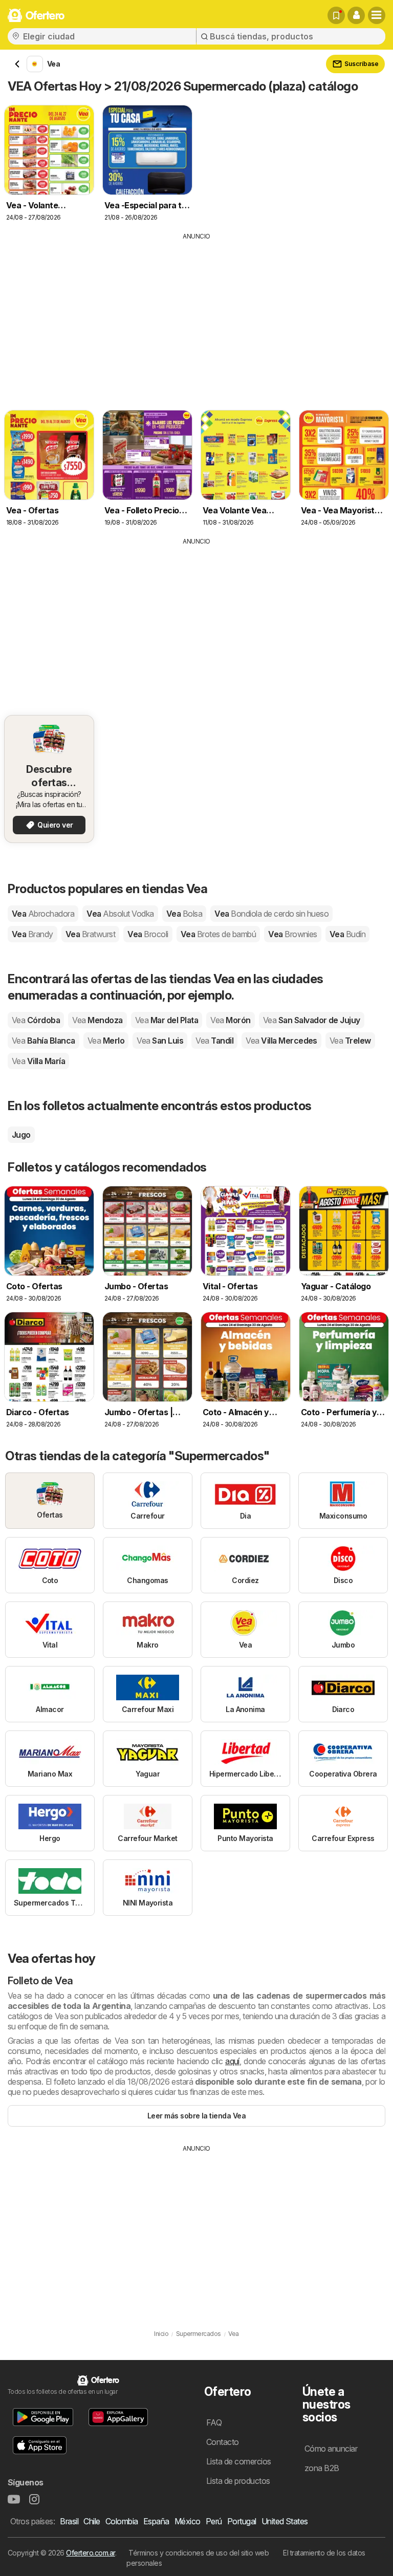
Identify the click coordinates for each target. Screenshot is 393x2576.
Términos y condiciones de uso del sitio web (199, 2553)
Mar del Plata (167, 1020)
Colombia (122, 2521)
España (156, 2521)
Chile (92, 2521)
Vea (43, 914)
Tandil (214, 1041)
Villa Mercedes (281, 1041)
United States (285, 2521)
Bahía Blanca (43, 1041)
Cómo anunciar (331, 2449)
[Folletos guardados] (336, 15)
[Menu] (377, 15)
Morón (230, 1020)
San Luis (160, 1041)
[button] (356, 15)
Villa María (38, 1061)
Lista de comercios (239, 2461)
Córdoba (36, 1020)
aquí (232, 2061)
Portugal (242, 2521)
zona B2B (322, 2468)
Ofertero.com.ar (90, 2553)
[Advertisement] (196, 318)
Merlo (106, 1041)
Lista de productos (238, 2481)
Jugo (21, 1135)
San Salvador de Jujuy (312, 1020)
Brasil (69, 2521)
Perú (214, 2521)
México (188, 2521)
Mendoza (97, 1020)
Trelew (350, 1041)
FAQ (214, 2422)
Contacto (223, 2442)
